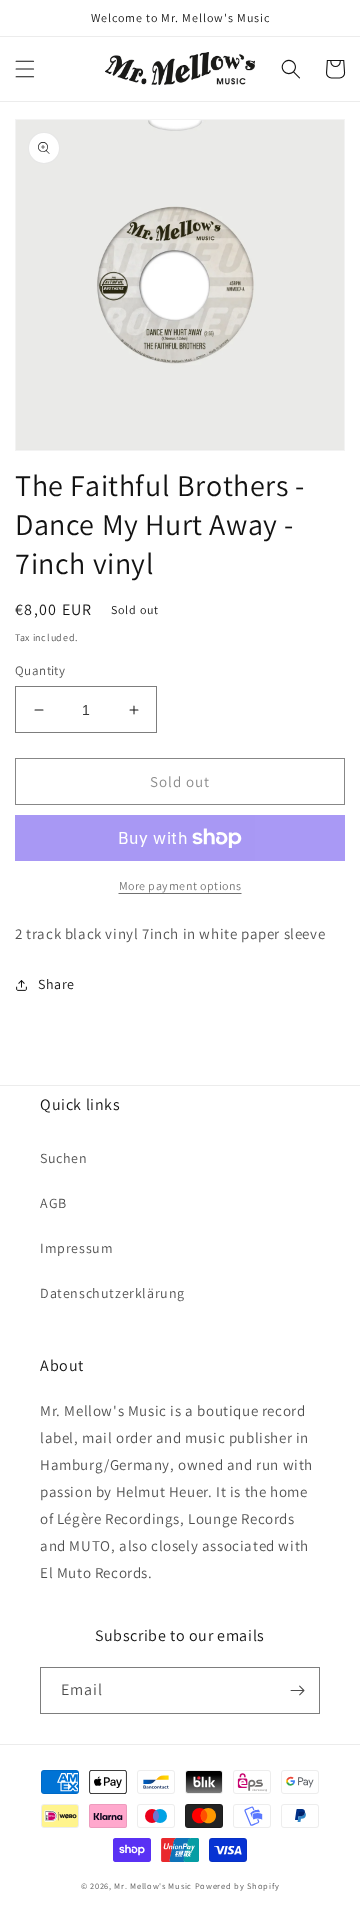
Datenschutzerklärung (112, 1293)
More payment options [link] (180, 885)
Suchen (64, 1158)
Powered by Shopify (237, 1885)
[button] (25, 69)
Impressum (76, 1248)
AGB (53, 1203)
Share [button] (56, 984)
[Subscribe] (297, 1690)
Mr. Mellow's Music (153, 1885)
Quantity (40, 670)
